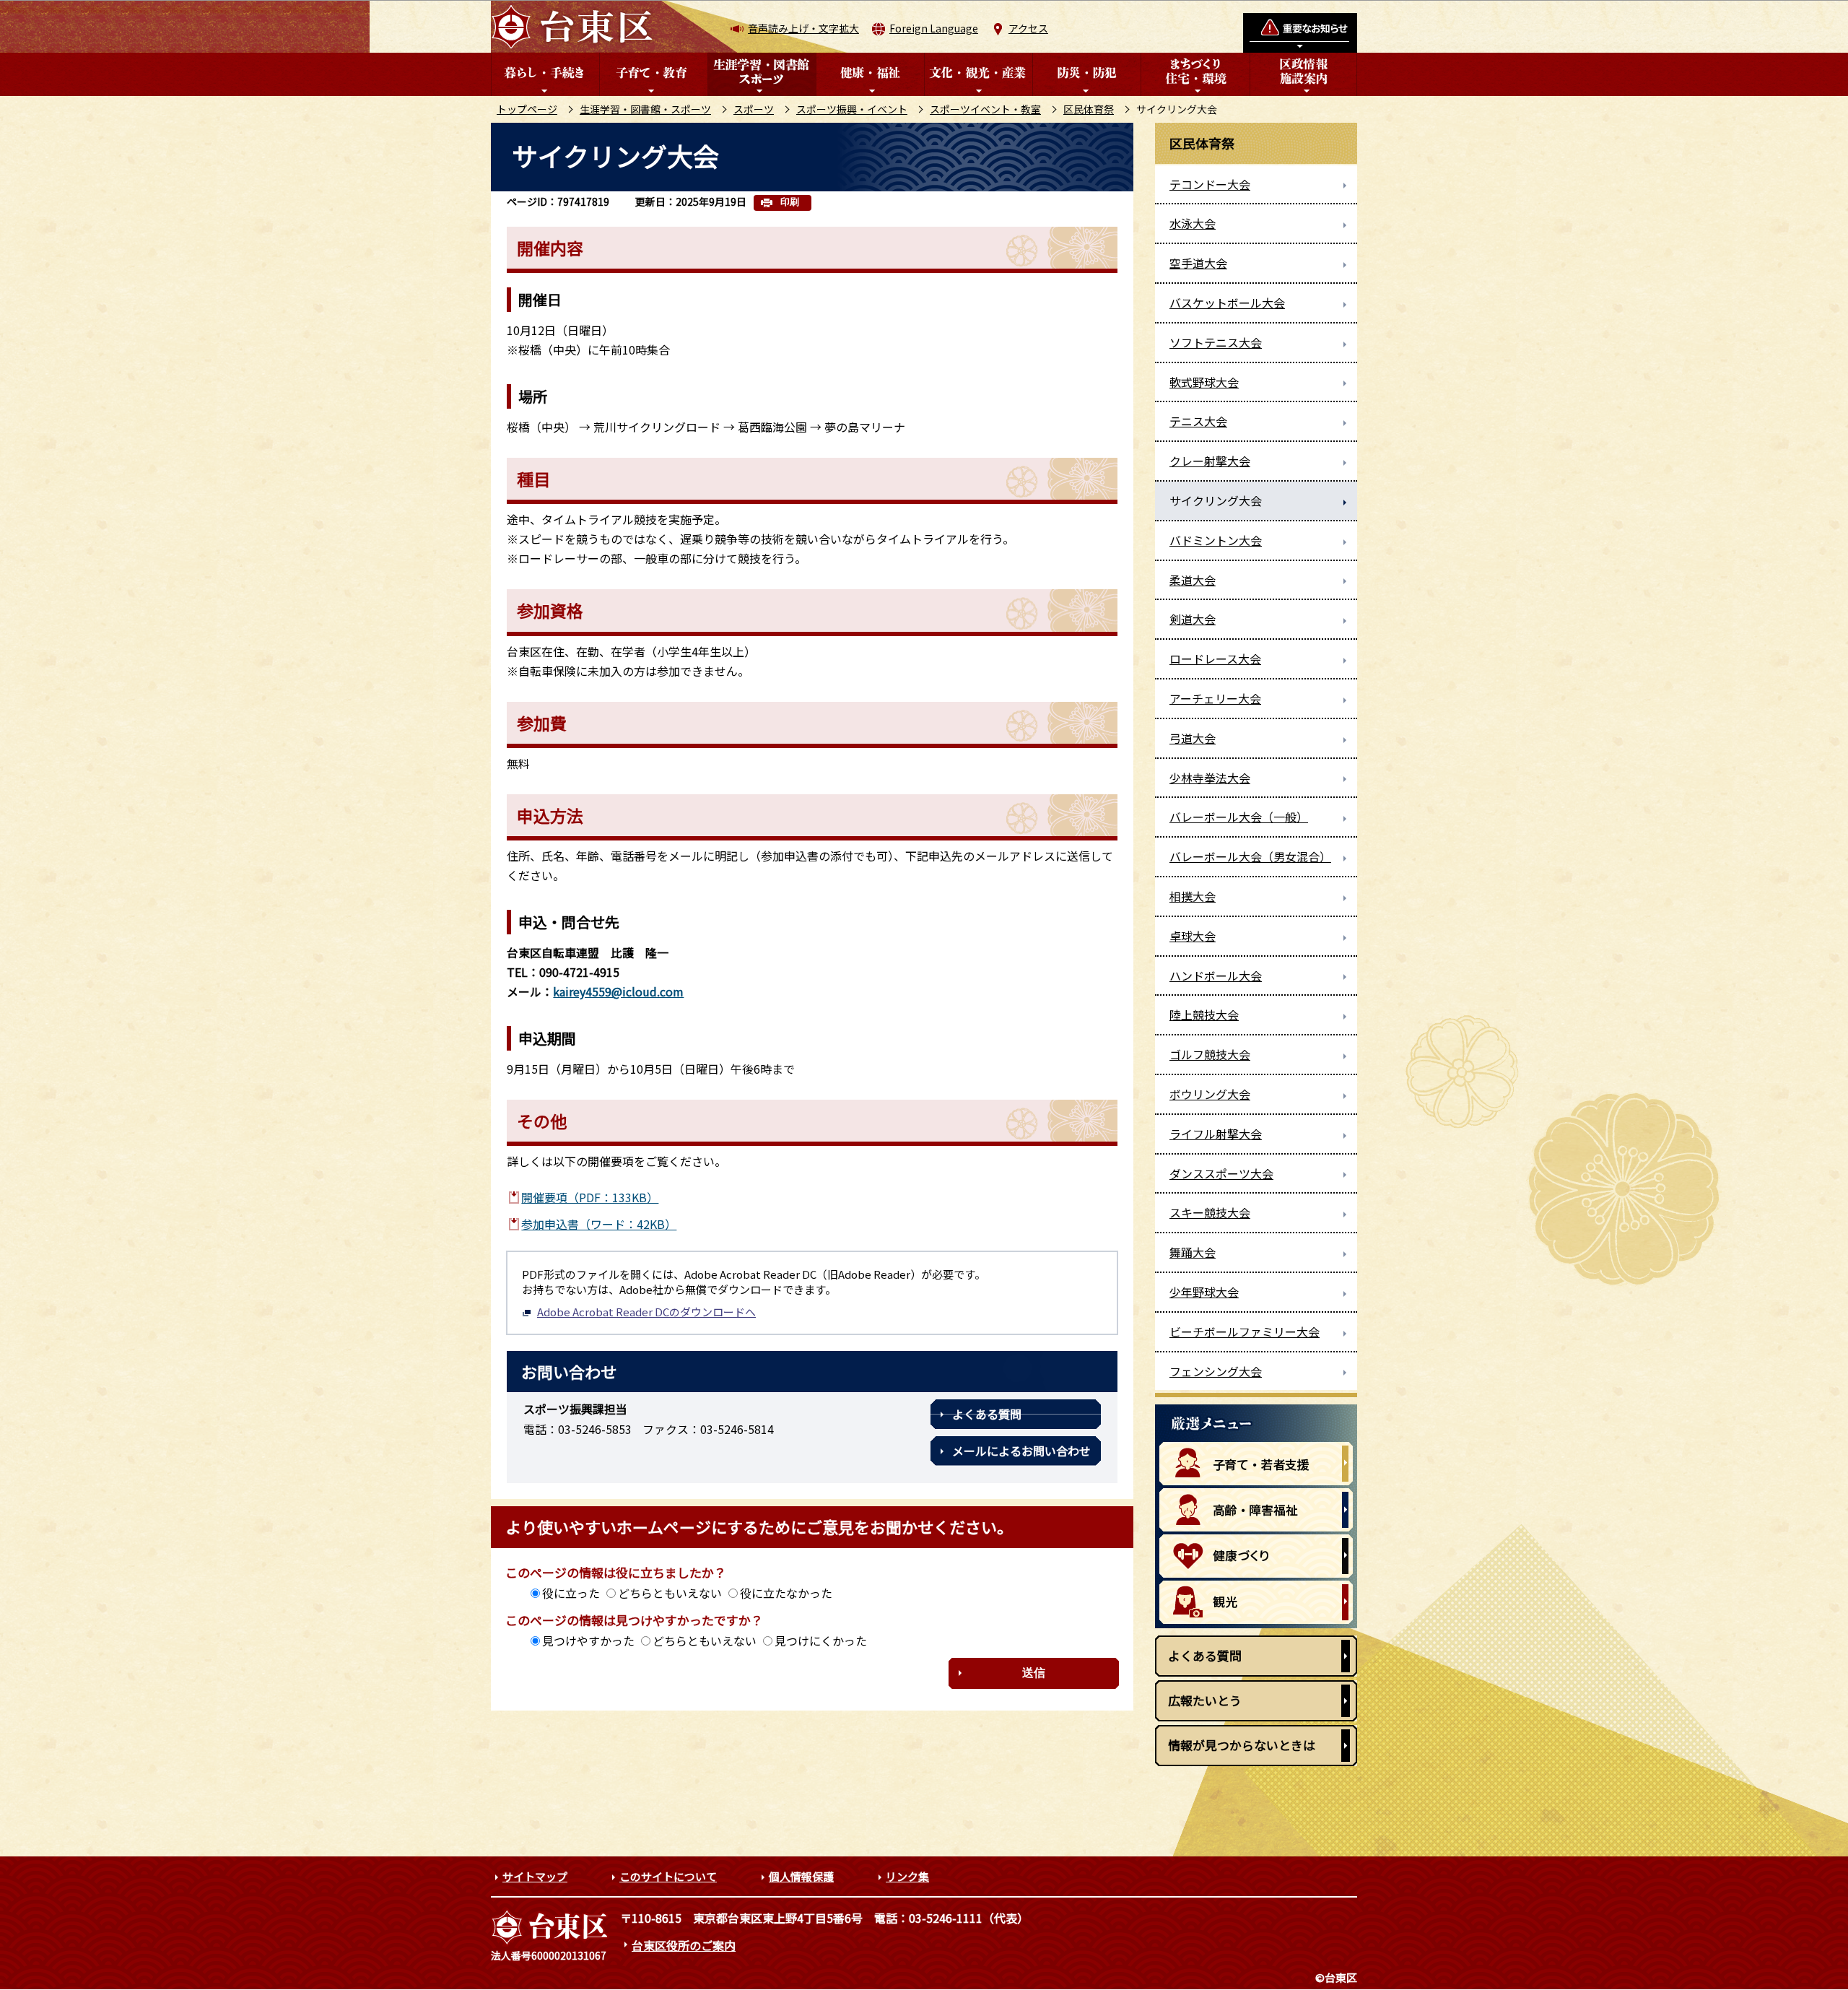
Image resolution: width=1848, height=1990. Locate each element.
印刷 (790, 202)
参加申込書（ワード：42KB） (599, 1224)
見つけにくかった (821, 1641)
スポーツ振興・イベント (852, 109)
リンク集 (907, 1876)
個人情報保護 (801, 1876)
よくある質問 (987, 1414)
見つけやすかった (588, 1641)
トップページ (527, 109)
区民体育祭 (1089, 109)
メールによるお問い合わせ (1021, 1451)
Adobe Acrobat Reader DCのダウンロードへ (646, 1312)
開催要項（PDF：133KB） (590, 1197)
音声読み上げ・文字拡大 (803, 28)
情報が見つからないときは (1242, 1745)
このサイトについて (668, 1876)
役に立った (571, 1593)
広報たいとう (1205, 1700)
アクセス (1028, 28)
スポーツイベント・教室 (985, 109)
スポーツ (754, 109)
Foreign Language (934, 28)
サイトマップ (535, 1876)
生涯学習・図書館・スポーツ (645, 109)
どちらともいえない (670, 1593)
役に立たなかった (786, 1593)
